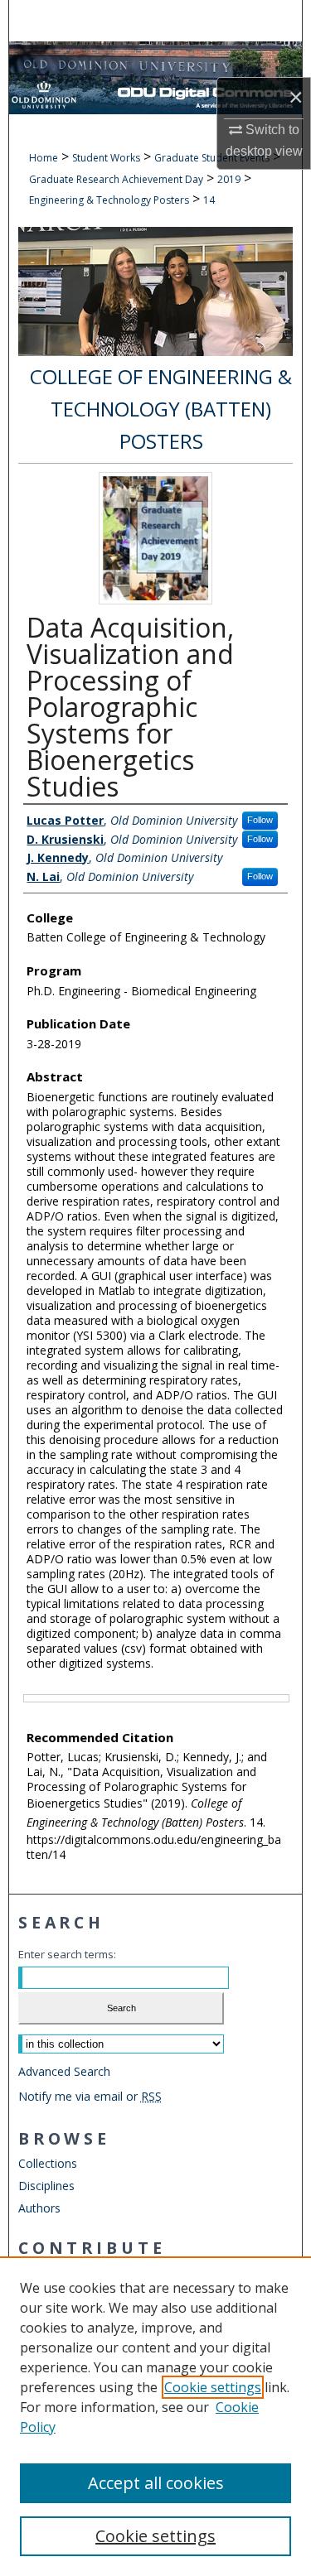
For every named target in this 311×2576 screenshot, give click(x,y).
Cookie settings (213, 2387)
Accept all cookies (156, 2483)
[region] (155, 2416)
